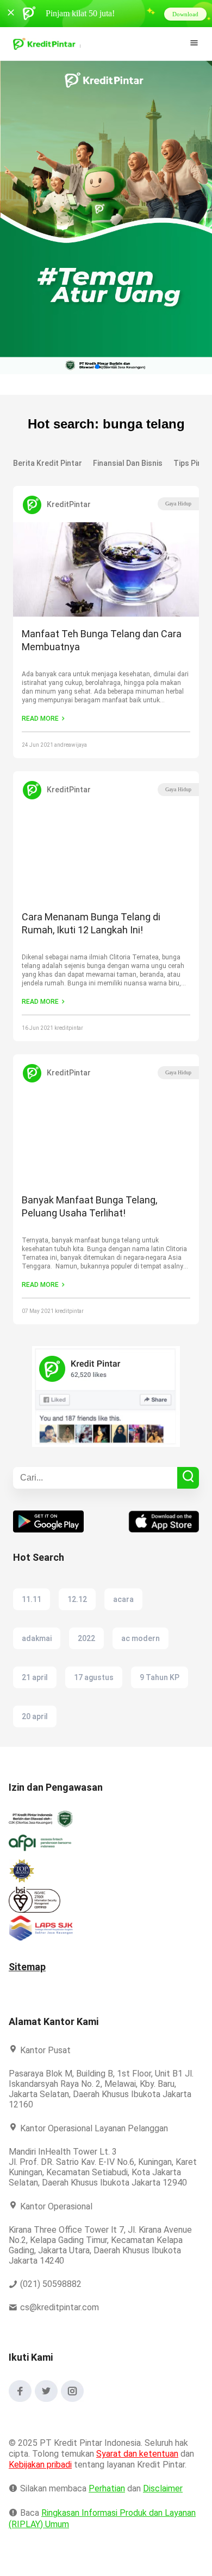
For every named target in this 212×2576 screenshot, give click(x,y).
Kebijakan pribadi (42, 2475)
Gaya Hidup (178, 504)
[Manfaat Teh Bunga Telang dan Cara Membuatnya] (106, 571)
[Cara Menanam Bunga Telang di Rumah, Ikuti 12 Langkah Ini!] (106, 855)
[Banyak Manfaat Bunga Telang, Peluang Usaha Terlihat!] (106, 1138)
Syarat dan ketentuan (138, 2464)
